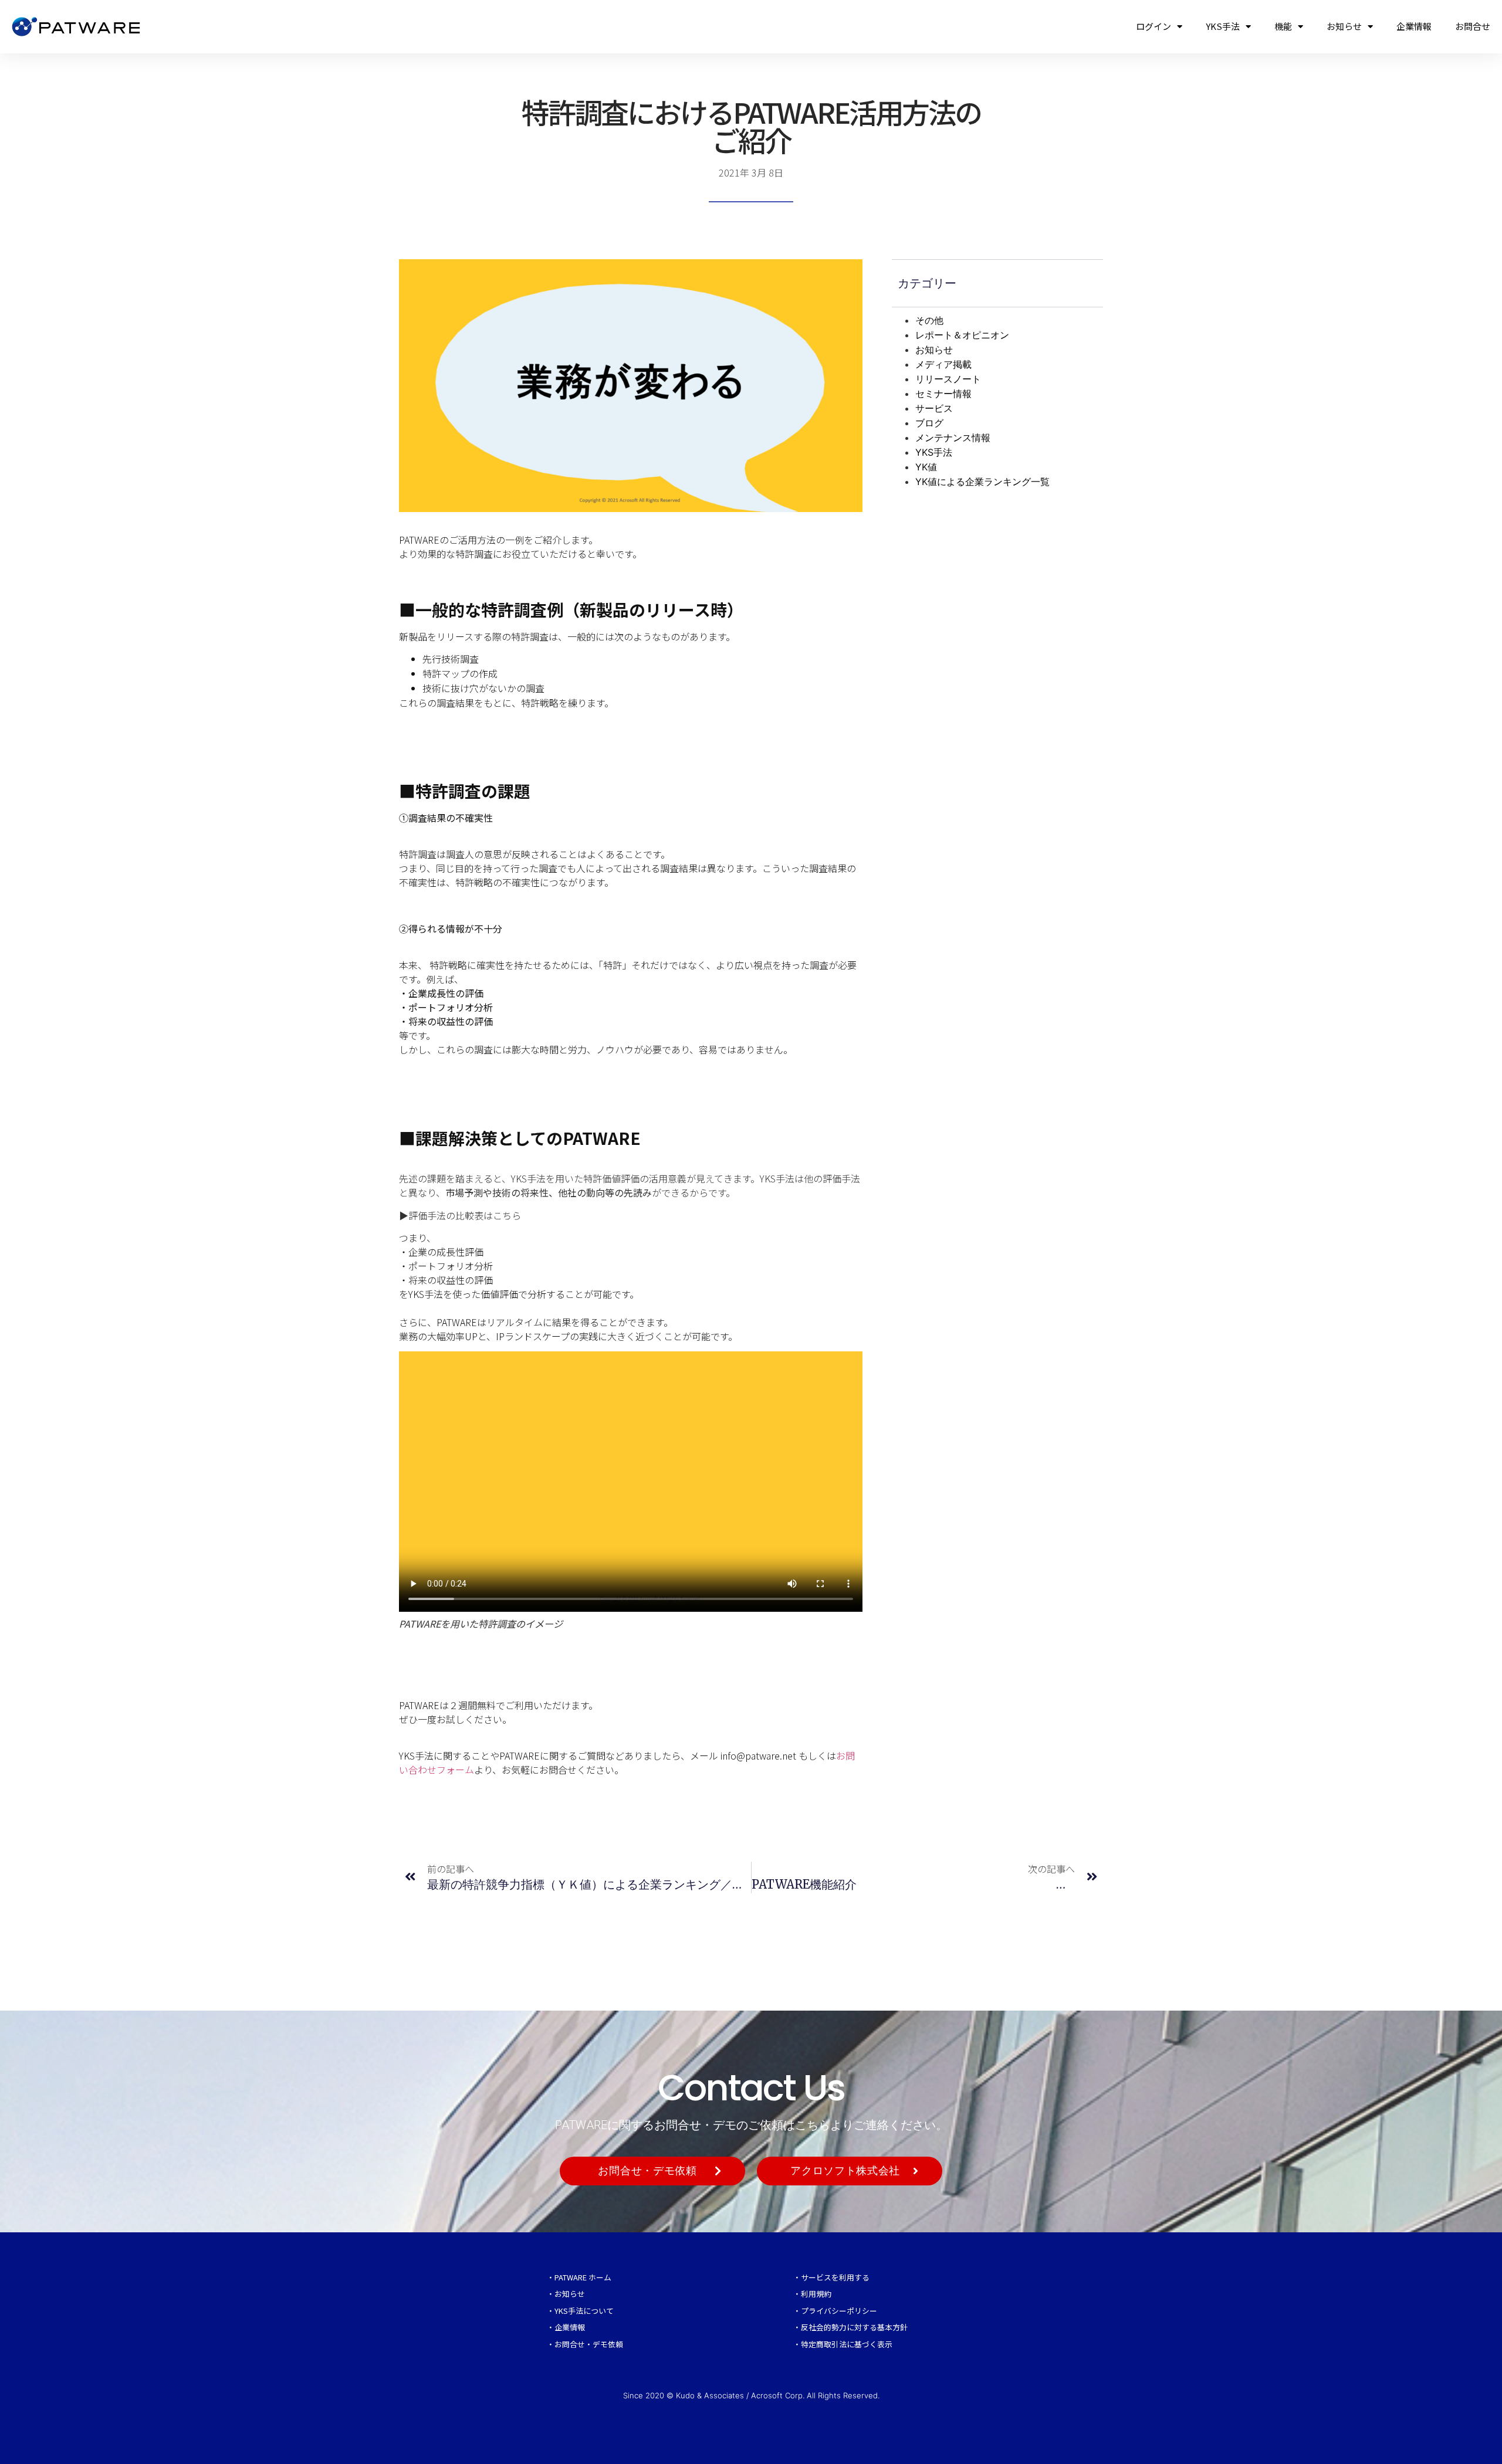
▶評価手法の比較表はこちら (460, 1215)
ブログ (929, 423)
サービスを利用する (835, 2277)
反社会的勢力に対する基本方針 (854, 2327)
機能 (1283, 26)
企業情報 (1414, 26)
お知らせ (1344, 26)
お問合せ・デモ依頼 (589, 2344)
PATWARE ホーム (583, 2277)
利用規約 (816, 2294)
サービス (934, 408)
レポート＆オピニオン (962, 335)
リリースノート (948, 379)
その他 (929, 320)
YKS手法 (1223, 26)
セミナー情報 (943, 394)
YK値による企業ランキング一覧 (982, 482)
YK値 (926, 467)
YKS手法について (584, 2311)
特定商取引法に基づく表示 (847, 2344)
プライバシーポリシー (839, 2311)
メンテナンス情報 (953, 438)
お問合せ (1473, 26)
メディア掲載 (943, 364)
